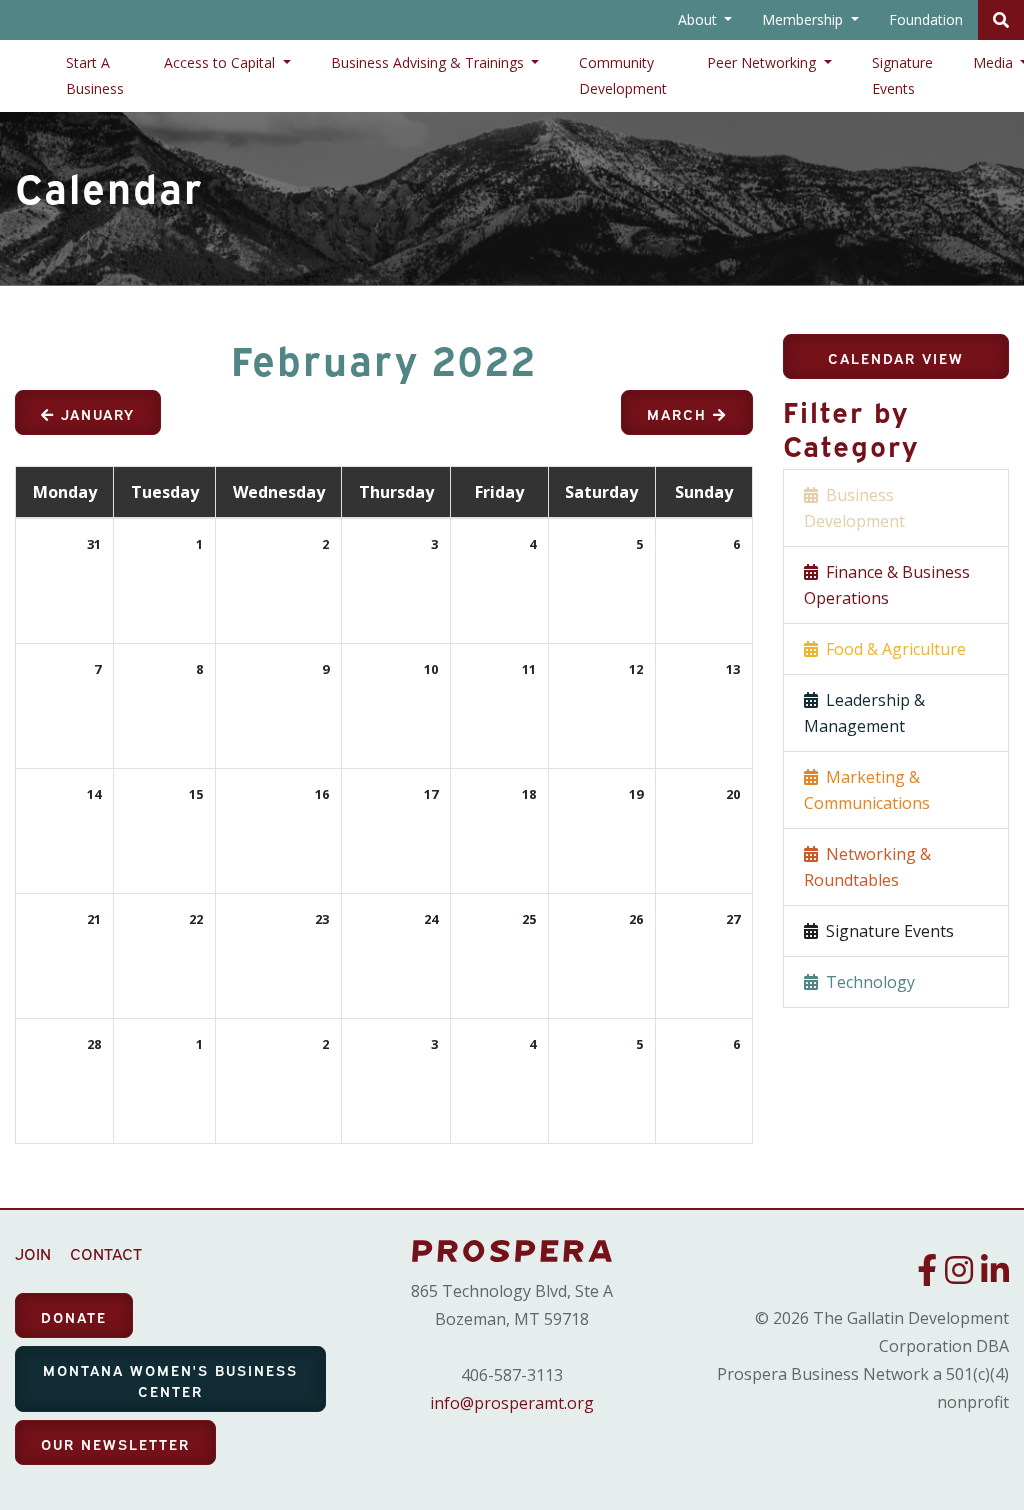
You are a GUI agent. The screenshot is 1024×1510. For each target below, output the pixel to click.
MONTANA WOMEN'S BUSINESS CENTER (170, 1380)
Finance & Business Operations (887, 585)
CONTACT (106, 1253)
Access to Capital (221, 62)
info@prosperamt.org (512, 1403)
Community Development (623, 75)
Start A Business (95, 75)
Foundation (926, 19)
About (699, 19)
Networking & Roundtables (867, 867)
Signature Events (902, 75)
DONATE (74, 1316)
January (95, 413)
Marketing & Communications (867, 790)
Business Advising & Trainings (429, 62)
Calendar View (896, 357)
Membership (804, 19)
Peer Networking (763, 62)
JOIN (33, 1253)
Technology (866, 982)
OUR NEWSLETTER (115, 1443)
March (680, 413)
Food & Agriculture (892, 649)
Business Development (854, 508)
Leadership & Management (864, 713)
